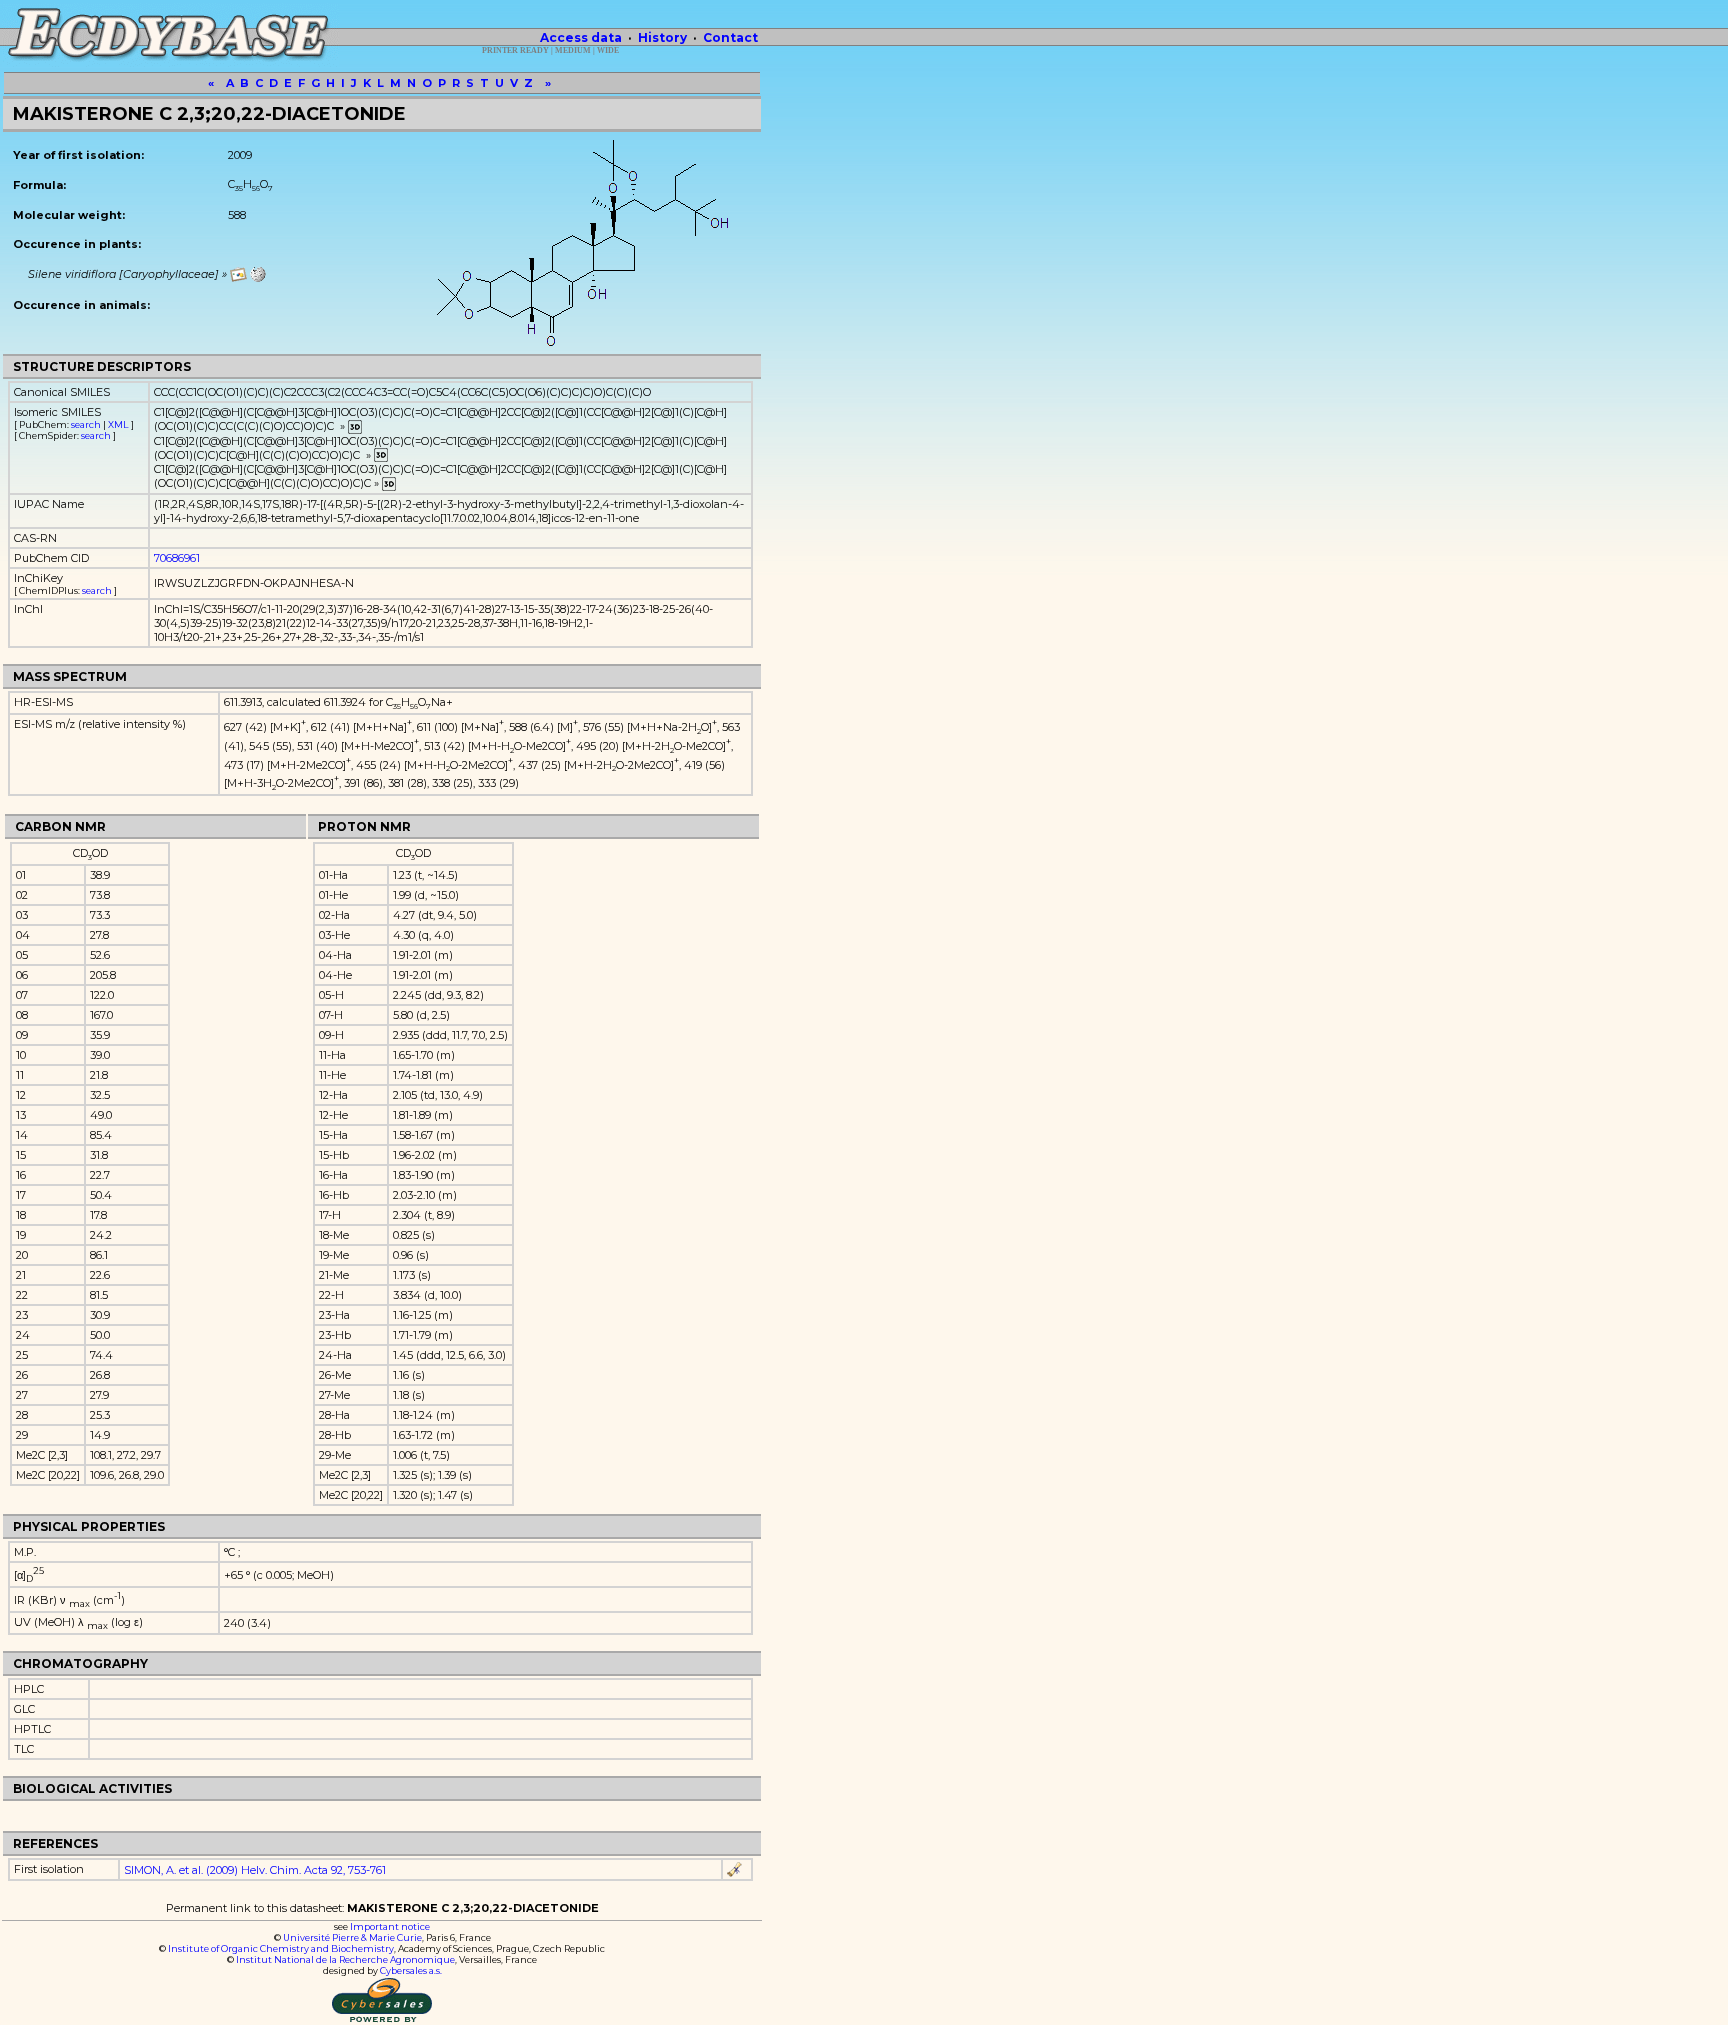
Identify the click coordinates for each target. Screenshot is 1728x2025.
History (662, 37)
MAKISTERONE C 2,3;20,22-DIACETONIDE (209, 114)
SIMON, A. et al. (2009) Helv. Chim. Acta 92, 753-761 (255, 1870)
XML (118, 424)
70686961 (177, 558)
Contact (730, 37)
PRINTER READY (515, 50)
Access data (581, 37)
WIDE (608, 50)
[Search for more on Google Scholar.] (735, 1870)
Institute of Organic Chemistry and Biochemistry (281, 1948)
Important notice (390, 1926)
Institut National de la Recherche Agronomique (345, 1959)
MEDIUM (573, 50)
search (86, 424)
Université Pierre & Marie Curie (352, 1937)
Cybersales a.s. (411, 1970)
